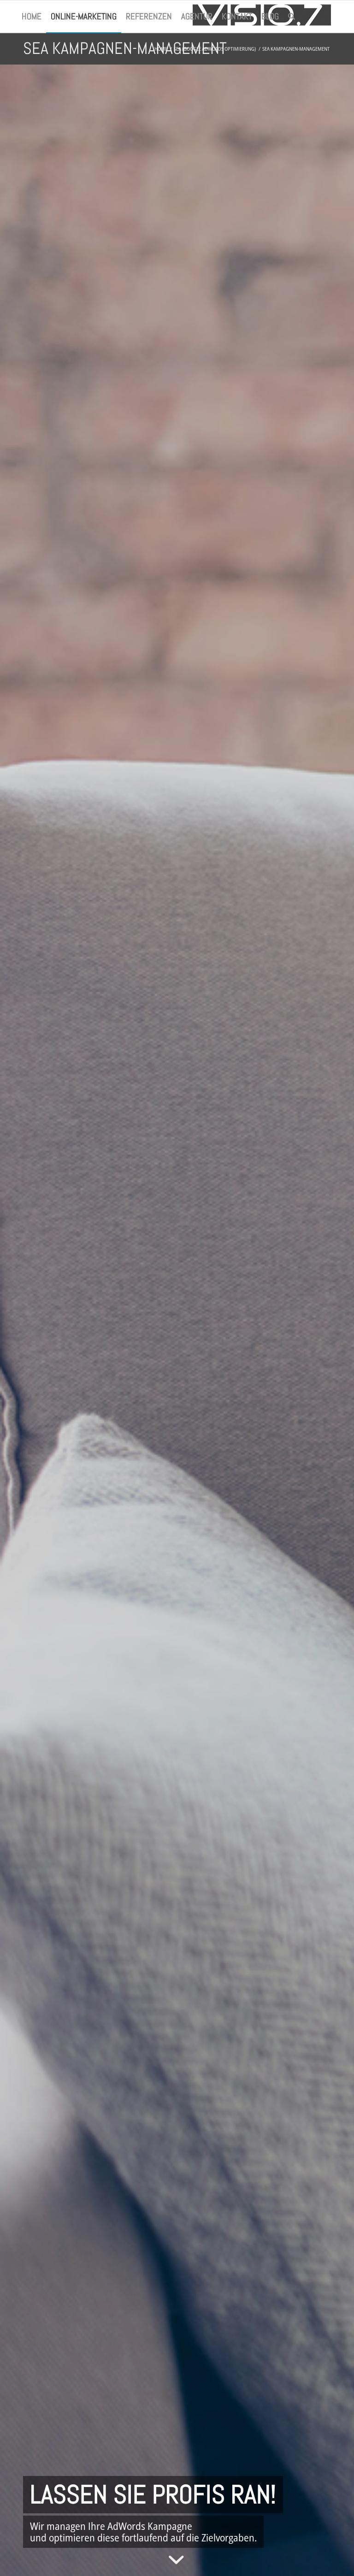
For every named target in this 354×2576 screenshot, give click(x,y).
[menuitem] (32, 17)
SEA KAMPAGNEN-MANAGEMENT (125, 48)
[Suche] (292, 17)
